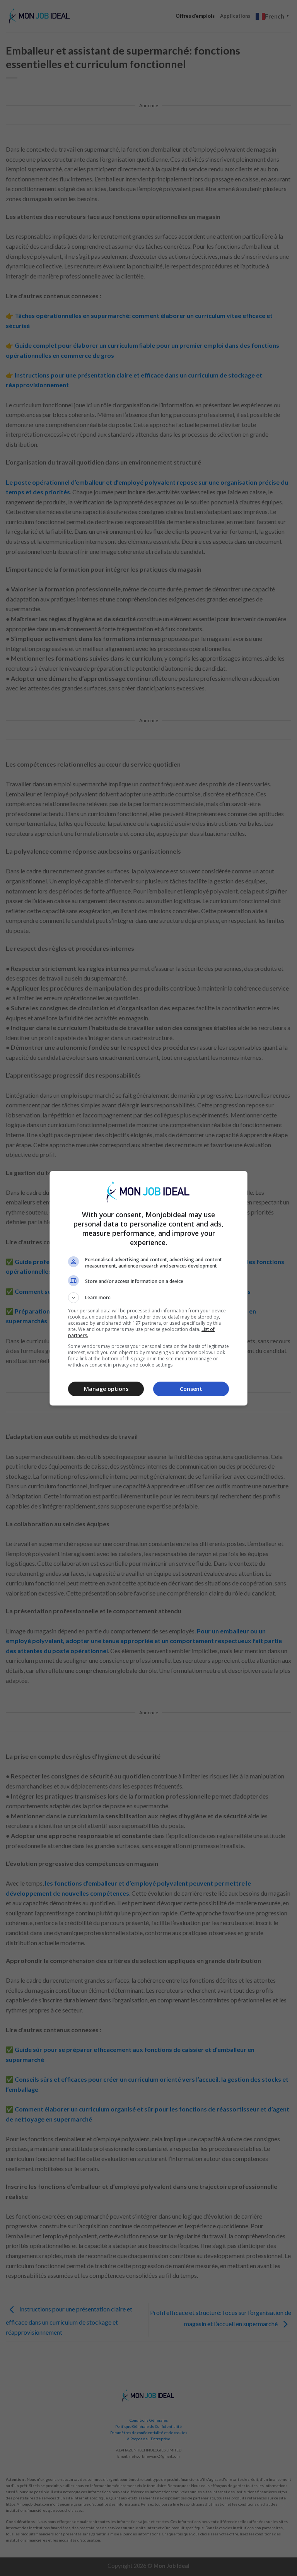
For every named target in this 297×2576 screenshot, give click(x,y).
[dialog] (148, 1288)
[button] (148, 1298)
